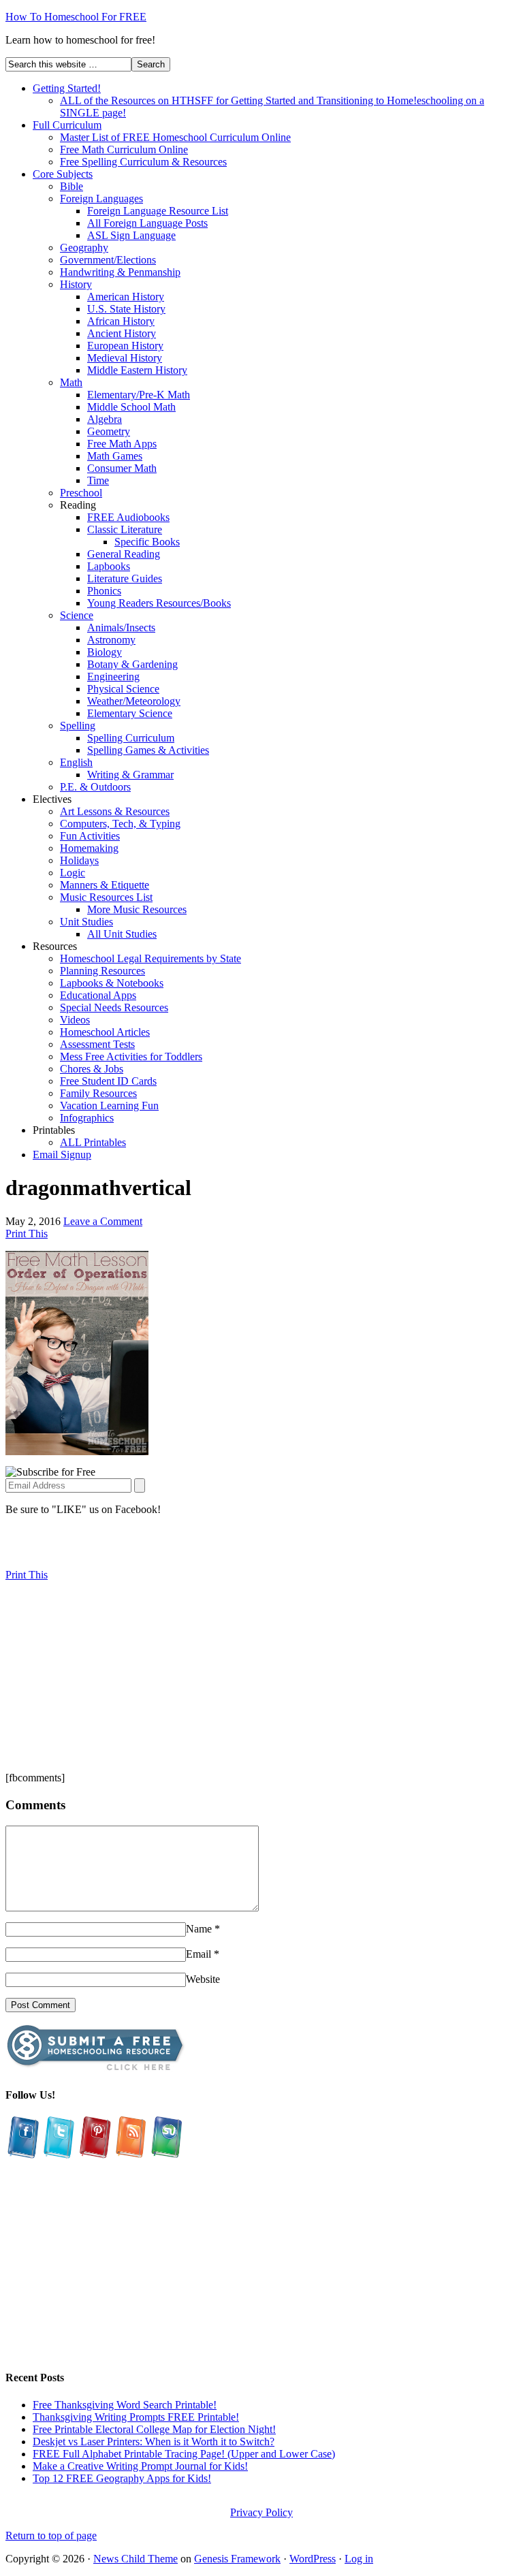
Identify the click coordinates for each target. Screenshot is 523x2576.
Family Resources (98, 1093)
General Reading (124, 554)
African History (121, 321)
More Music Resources (137, 909)
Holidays (79, 860)
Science (77, 615)
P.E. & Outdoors (95, 787)
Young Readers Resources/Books (159, 603)
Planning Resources (102, 971)
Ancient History (122, 333)
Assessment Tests (97, 1044)
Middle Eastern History (137, 370)
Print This (27, 1234)
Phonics (104, 591)
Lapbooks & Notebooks (112, 983)
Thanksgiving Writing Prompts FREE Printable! (136, 2417)
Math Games (115, 456)
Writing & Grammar (130, 775)
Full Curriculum (67, 125)
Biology (105, 652)
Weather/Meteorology (134, 701)
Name (199, 1929)
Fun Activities (90, 836)
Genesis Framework (237, 2559)
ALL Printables (93, 1142)
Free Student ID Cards (108, 1081)
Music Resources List (106, 897)
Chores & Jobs (92, 1069)
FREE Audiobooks (128, 517)
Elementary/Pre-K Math (139, 395)
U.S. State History (126, 309)
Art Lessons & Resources (115, 811)
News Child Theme (136, 2559)
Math (71, 382)
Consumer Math (122, 468)
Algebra (105, 419)
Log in (359, 2559)
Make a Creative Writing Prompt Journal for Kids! (140, 2466)
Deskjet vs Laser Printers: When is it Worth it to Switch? (154, 2442)
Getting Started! (67, 88)
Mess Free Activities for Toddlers (131, 1056)
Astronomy (111, 640)
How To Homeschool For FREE (76, 17)
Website (203, 1979)
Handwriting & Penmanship (120, 272)
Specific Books (147, 542)
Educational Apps (98, 995)
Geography (84, 248)
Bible (72, 186)
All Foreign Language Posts (147, 223)
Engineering (113, 677)
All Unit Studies (122, 934)
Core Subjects (63, 174)
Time (98, 480)
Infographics (87, 1118)
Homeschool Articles (105, 1032)
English (76, 762)
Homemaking (89, 848)
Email (199, 1954)
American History (126, 297)
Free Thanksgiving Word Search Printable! (125, 2405)
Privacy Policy (261, 2512)
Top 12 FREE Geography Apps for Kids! (122, 2478)
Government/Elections (108, 260)
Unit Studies (86, 922)
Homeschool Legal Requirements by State (150, 958)
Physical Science (123, 689)
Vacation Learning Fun (109, 1106)
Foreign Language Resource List (158, 211)
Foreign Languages (101, 198)
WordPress (313, 2559)
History (76, 284)
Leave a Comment (103, 1221)
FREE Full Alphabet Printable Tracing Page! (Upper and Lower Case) (184, 2454)
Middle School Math (131, 407)
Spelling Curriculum (131, 738)
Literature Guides (125, 578)
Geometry (109, 431)
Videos (75, 1020)
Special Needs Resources (114, 1007)
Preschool (81, 493)
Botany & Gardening (132, 664)
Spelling (78, 726)
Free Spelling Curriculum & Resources (143, 162)
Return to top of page (51, 2535)
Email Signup (62, 1155)
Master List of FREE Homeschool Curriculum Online (175, 137)
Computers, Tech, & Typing (120, 824)
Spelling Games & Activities (148, 750)
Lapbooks (109, 566)
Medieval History (125, 358)
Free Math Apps (122, 444)
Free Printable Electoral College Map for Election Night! (154, 2429)
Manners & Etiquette (105, 885)
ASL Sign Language (131, 235)
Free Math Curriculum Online (124, 149)
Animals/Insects (121, 627)
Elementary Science (130, 713)
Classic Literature (125, 529)
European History (125, 346)
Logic (73, 873)
